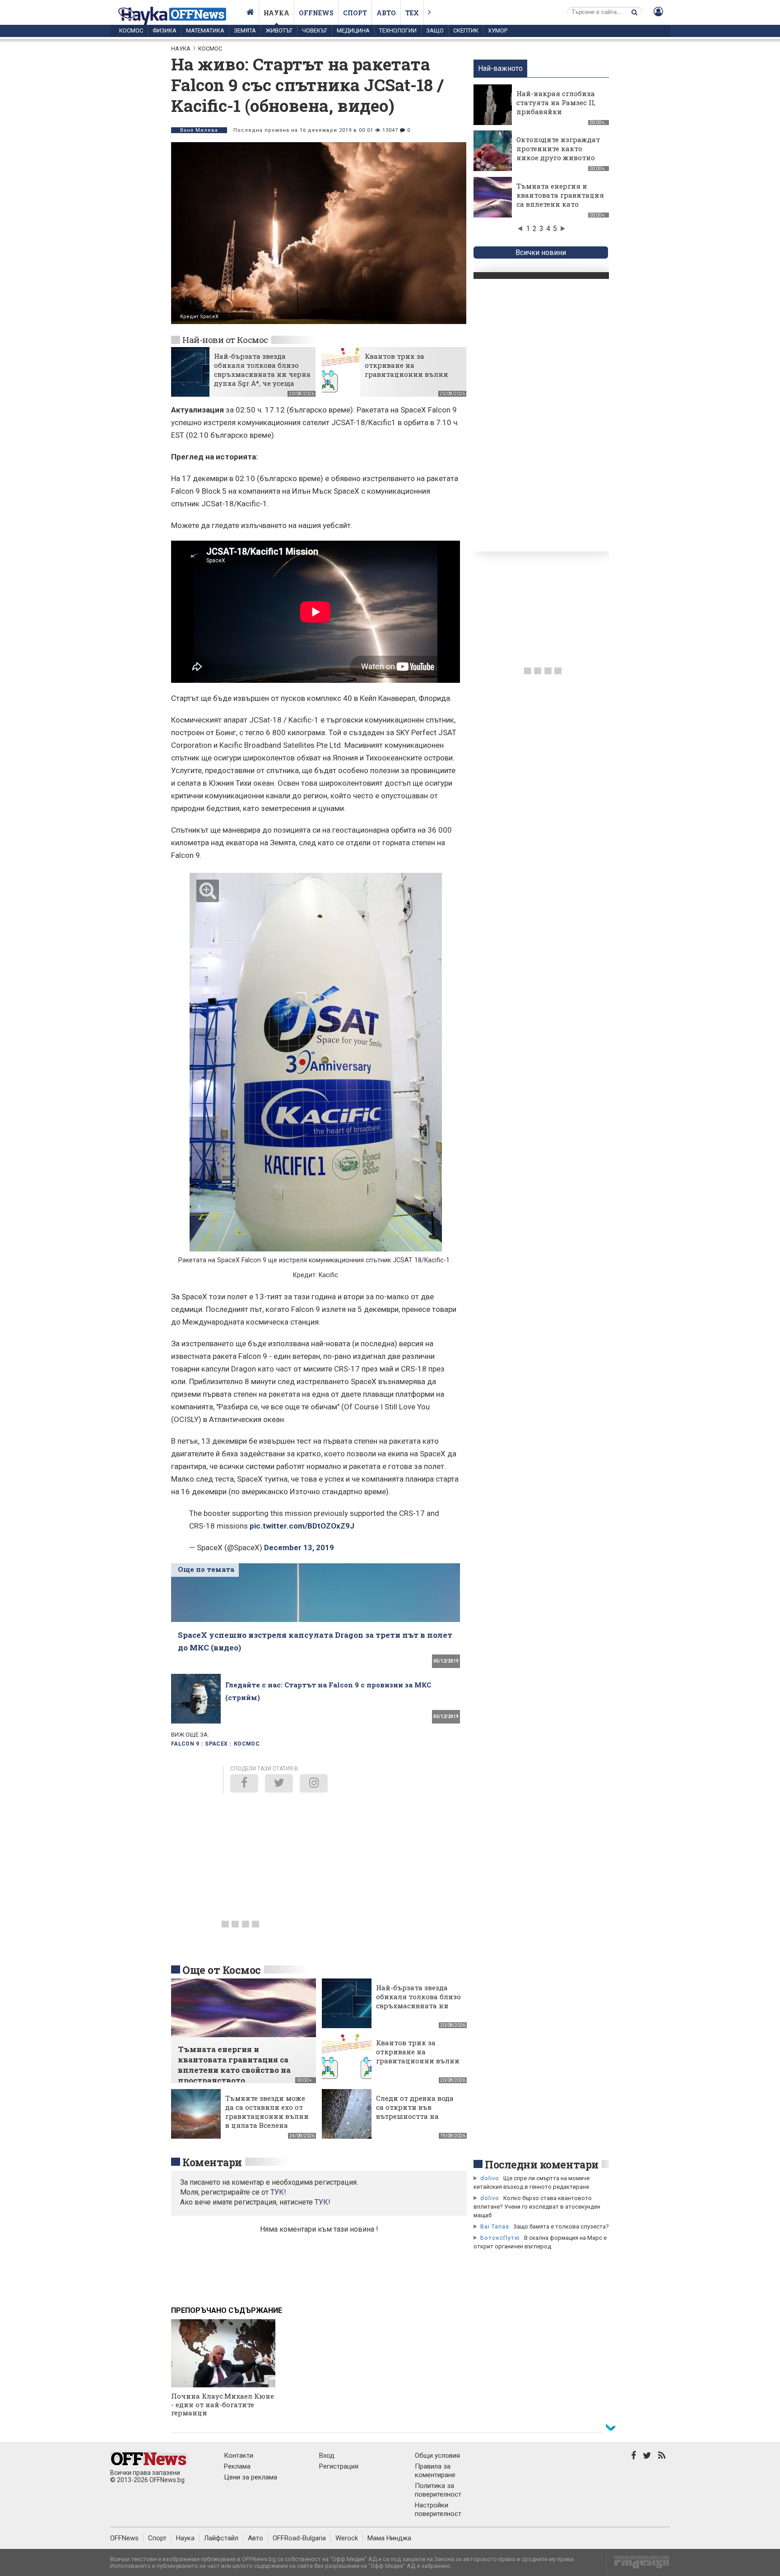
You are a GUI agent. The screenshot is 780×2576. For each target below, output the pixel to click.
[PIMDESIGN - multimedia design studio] (638, 2565)
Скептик (466, 30)
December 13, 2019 (299, 1547)
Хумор (498, 30)
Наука (276, 13)
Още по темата (206, 1569)
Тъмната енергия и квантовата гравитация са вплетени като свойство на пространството (560, 204)
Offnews (316, 13)
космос (247, 1744)
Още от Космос (222, 1970)
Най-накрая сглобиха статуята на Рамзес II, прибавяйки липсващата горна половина (556, 111)
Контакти (239, 2456)
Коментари (212, 2162)
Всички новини (541, 253)
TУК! (278, 2192)
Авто (386, 13)
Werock (347, 2538)
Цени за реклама (251, 2477)
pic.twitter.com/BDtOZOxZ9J (302, 1526)
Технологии (398, 30)
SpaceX (216, 1744)
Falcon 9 (185, 1744)
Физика (165, 30)
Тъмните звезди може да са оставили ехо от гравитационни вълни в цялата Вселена (267, 2112)
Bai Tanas (495, 2226)
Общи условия (437, 2456)
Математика (205, 30)
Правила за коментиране (435, 2471)
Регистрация (339, 2466)
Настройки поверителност (438, 2509)
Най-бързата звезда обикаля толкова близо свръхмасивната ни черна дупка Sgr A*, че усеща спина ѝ (262, 374)
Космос (131, 30)
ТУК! (323, 2202)
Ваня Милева (199, 130)
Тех (412, 13)
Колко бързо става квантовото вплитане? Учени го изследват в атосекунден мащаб (537, 2207)
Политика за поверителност (438, 2490)
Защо (435, 30)
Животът (279, 30)
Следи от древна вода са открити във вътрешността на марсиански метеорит (417, 2112)
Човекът (315, 30)
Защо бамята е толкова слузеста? (561, 2226)
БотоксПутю (500, 2238)
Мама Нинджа (389, 2538)
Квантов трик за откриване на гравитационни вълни (406, 365)
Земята (245, 30)
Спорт (355, 13)
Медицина (353, 30)
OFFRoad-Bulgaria (299, 2538)
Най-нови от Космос (225, 340)
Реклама (237, 2466)
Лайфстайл (221, 2538)
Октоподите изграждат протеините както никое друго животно (558, 148)
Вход (327, 2456)
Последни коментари (542, 2164)
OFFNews (124, 2538)
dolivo (490, 2178)
